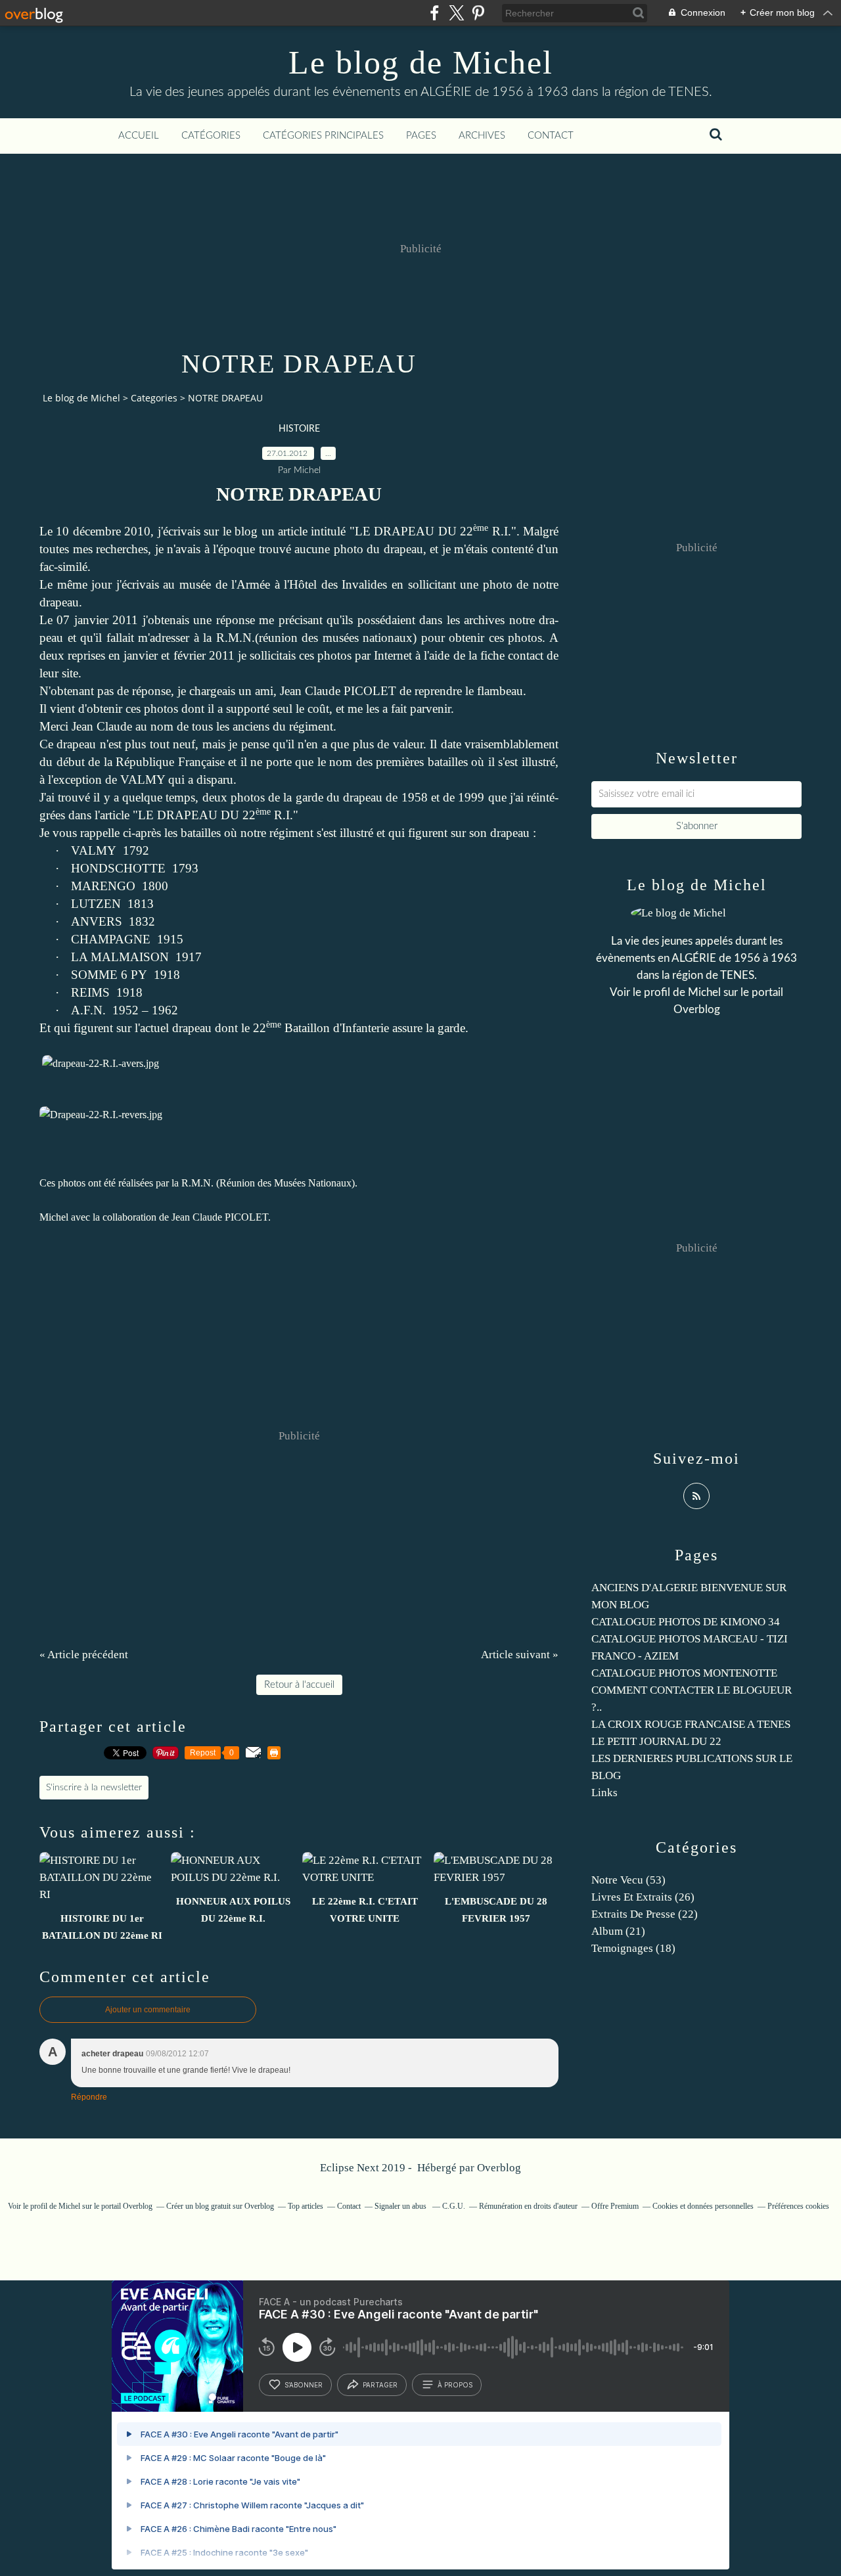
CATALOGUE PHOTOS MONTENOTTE (684, 1673)
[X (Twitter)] (456, 13)
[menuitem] (139, 136)
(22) (645, 1914)
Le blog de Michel (421, 62)
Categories (154, 398)
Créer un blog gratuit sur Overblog (220, 2206)
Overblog (499, 2168)
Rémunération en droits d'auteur (528, 2206)
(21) (618, 1931)
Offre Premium (615, 2206)
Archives (482, 136)
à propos (455, 2385)
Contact (551, 136)
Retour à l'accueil (299, 1685)
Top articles (306, 2206)
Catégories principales (323, 136)
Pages (421, 136)
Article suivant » (520, 1655)
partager (380, 2385)
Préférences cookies (798, 2206)
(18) (633, 1948)
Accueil (139, 136)
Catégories (211, 136)
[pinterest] (478, 13)
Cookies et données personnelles (703, 2206)
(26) (643, 1897)
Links (604, 1793)
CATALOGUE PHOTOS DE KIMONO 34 (686, 1622)
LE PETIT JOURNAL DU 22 (656, 1741)
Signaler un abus (401, 2206)
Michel (704, 992)
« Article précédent (84, 1655)
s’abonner (304, 2385)
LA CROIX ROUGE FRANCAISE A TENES (691, 1724)
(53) (628, 1880)
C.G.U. (454, 2206)
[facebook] (435, 13)
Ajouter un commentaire (148, 2010)
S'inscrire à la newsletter (94, 1788)
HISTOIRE (299, 429)
